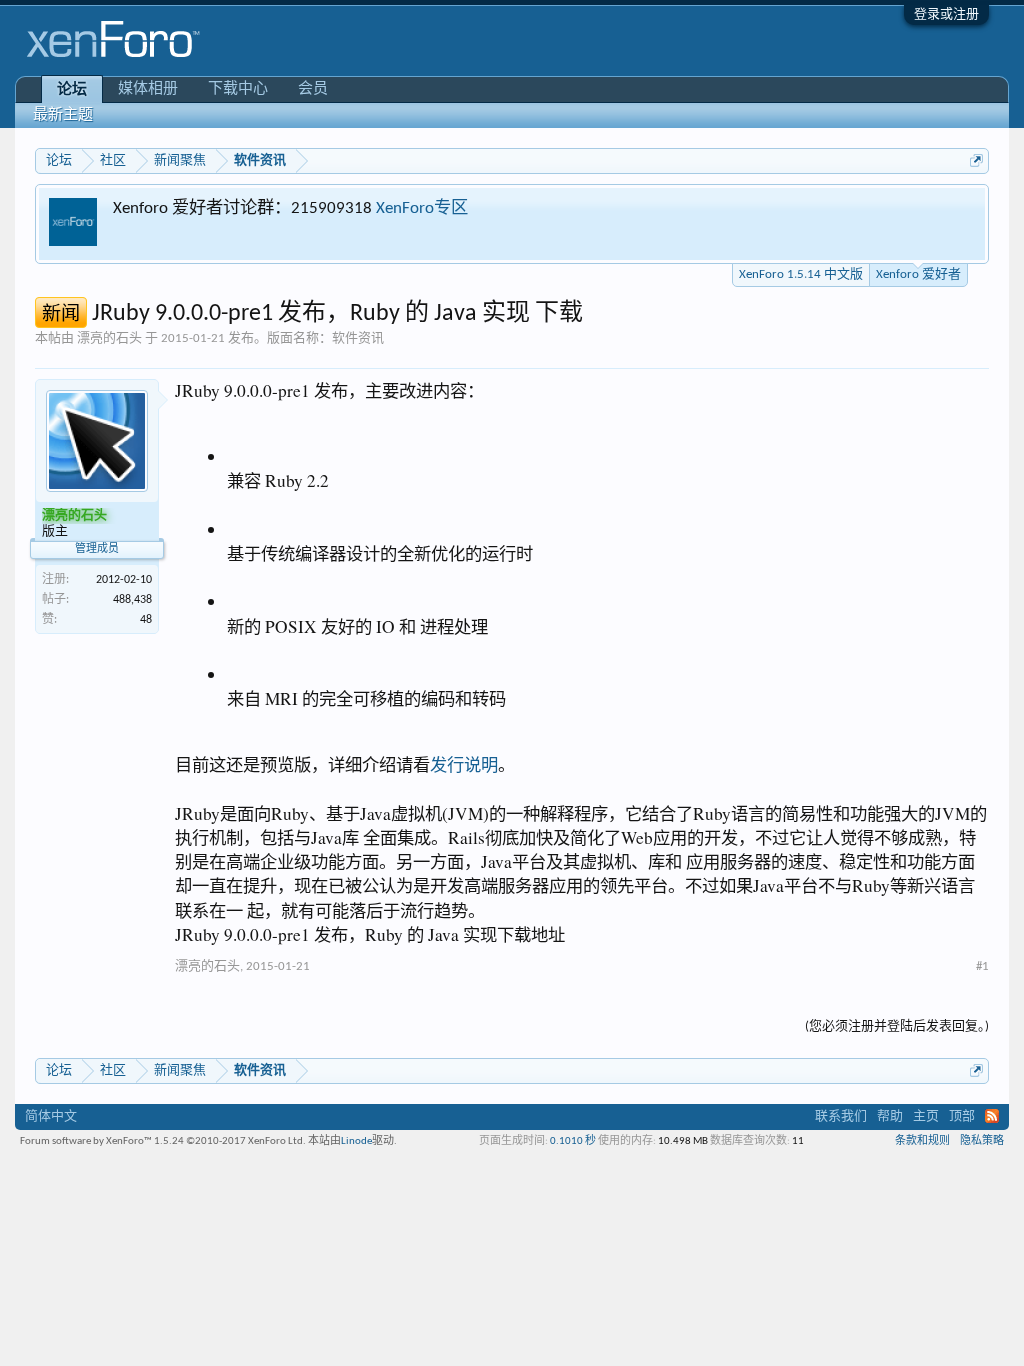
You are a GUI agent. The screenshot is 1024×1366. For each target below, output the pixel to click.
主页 (926, 1116)
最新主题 (63, 115)
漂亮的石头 (109, 338)
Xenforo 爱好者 (918, 274)
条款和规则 (922, 1141)
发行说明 (464, 764)
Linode (356, 1141)
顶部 (962, 1116)
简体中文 (51, 1116)
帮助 (890, 1116)
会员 (313, 89)
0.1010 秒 (573, 1141)
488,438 (132, 600)
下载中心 (238, 89)
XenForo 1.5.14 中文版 (801, 274)
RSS (992, 1116)
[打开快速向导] (976, 160)
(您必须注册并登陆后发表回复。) (897, 1026)
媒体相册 (148, 89)
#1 (982, 966)
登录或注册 (946, 14)
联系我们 (841, 1116)
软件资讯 (358, 338)
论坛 (72, 90)
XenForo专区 (422, 208)
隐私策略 (982, 1141)
